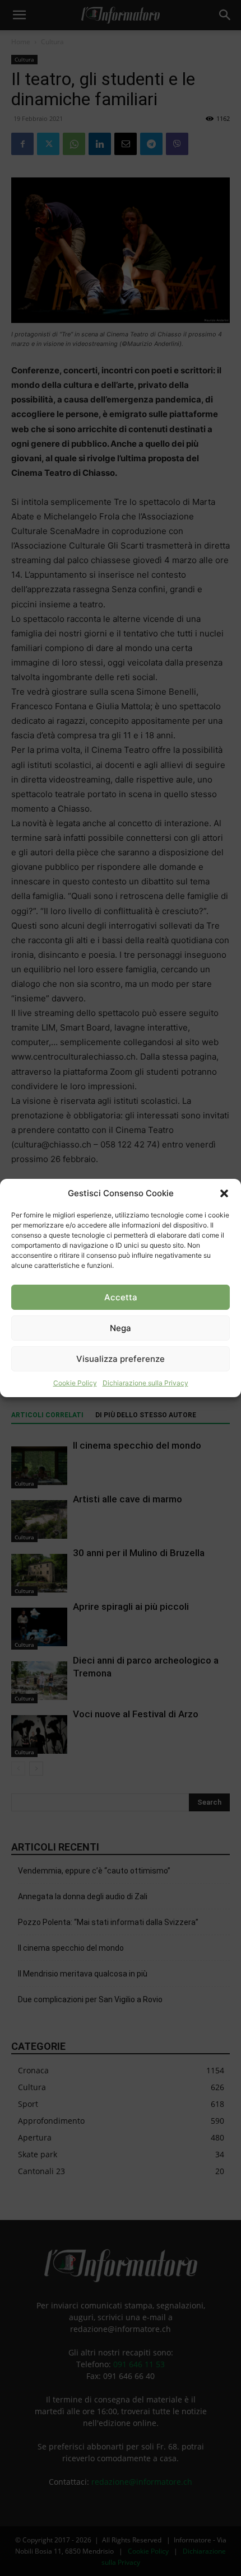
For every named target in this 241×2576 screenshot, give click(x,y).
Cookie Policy (75, 1383)
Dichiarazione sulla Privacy (145, 1383)
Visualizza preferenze (121, 1359)
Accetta (121, 1297)
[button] (224, 1193)
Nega (121, 1328)
